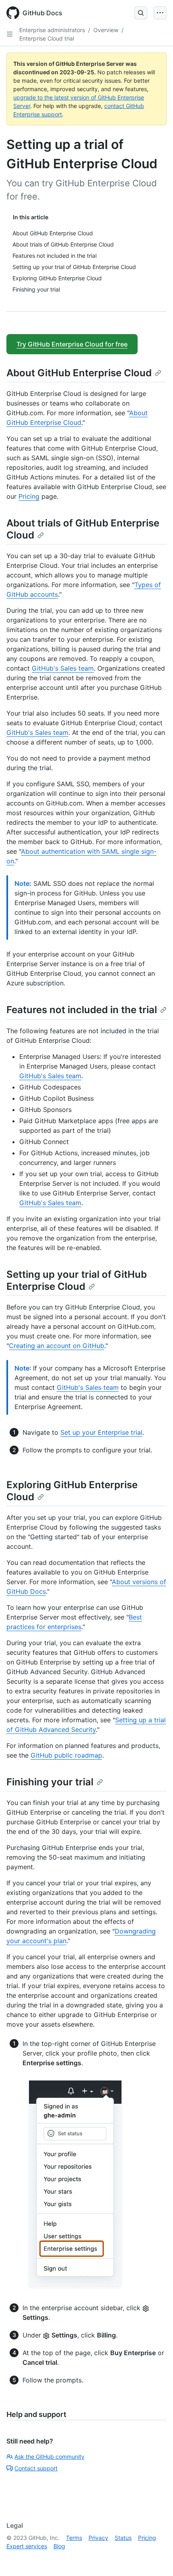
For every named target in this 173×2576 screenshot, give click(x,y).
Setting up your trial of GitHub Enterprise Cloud (77, 1280)
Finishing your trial (50, 1782)
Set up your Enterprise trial (101, 1432)
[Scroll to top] (155, 2558)
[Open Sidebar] (10, 34)
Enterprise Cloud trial (47, 38)
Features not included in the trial (82, 1010)
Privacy (98, 2538)
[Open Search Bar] (141, 13)
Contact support (36, 2468)
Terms (74, 2538)
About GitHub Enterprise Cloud (79, 373)
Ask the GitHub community (49, 2457)
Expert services (27, 2546)
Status (123, 2538)
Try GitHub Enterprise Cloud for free (72, 344)
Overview (106, 30)
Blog (59, 2546)
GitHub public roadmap (66, 1755)
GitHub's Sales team (63, 668)
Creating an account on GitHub (57, 1346)
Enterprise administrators (52, 30)
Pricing (29, 496)
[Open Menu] (160, 13)
